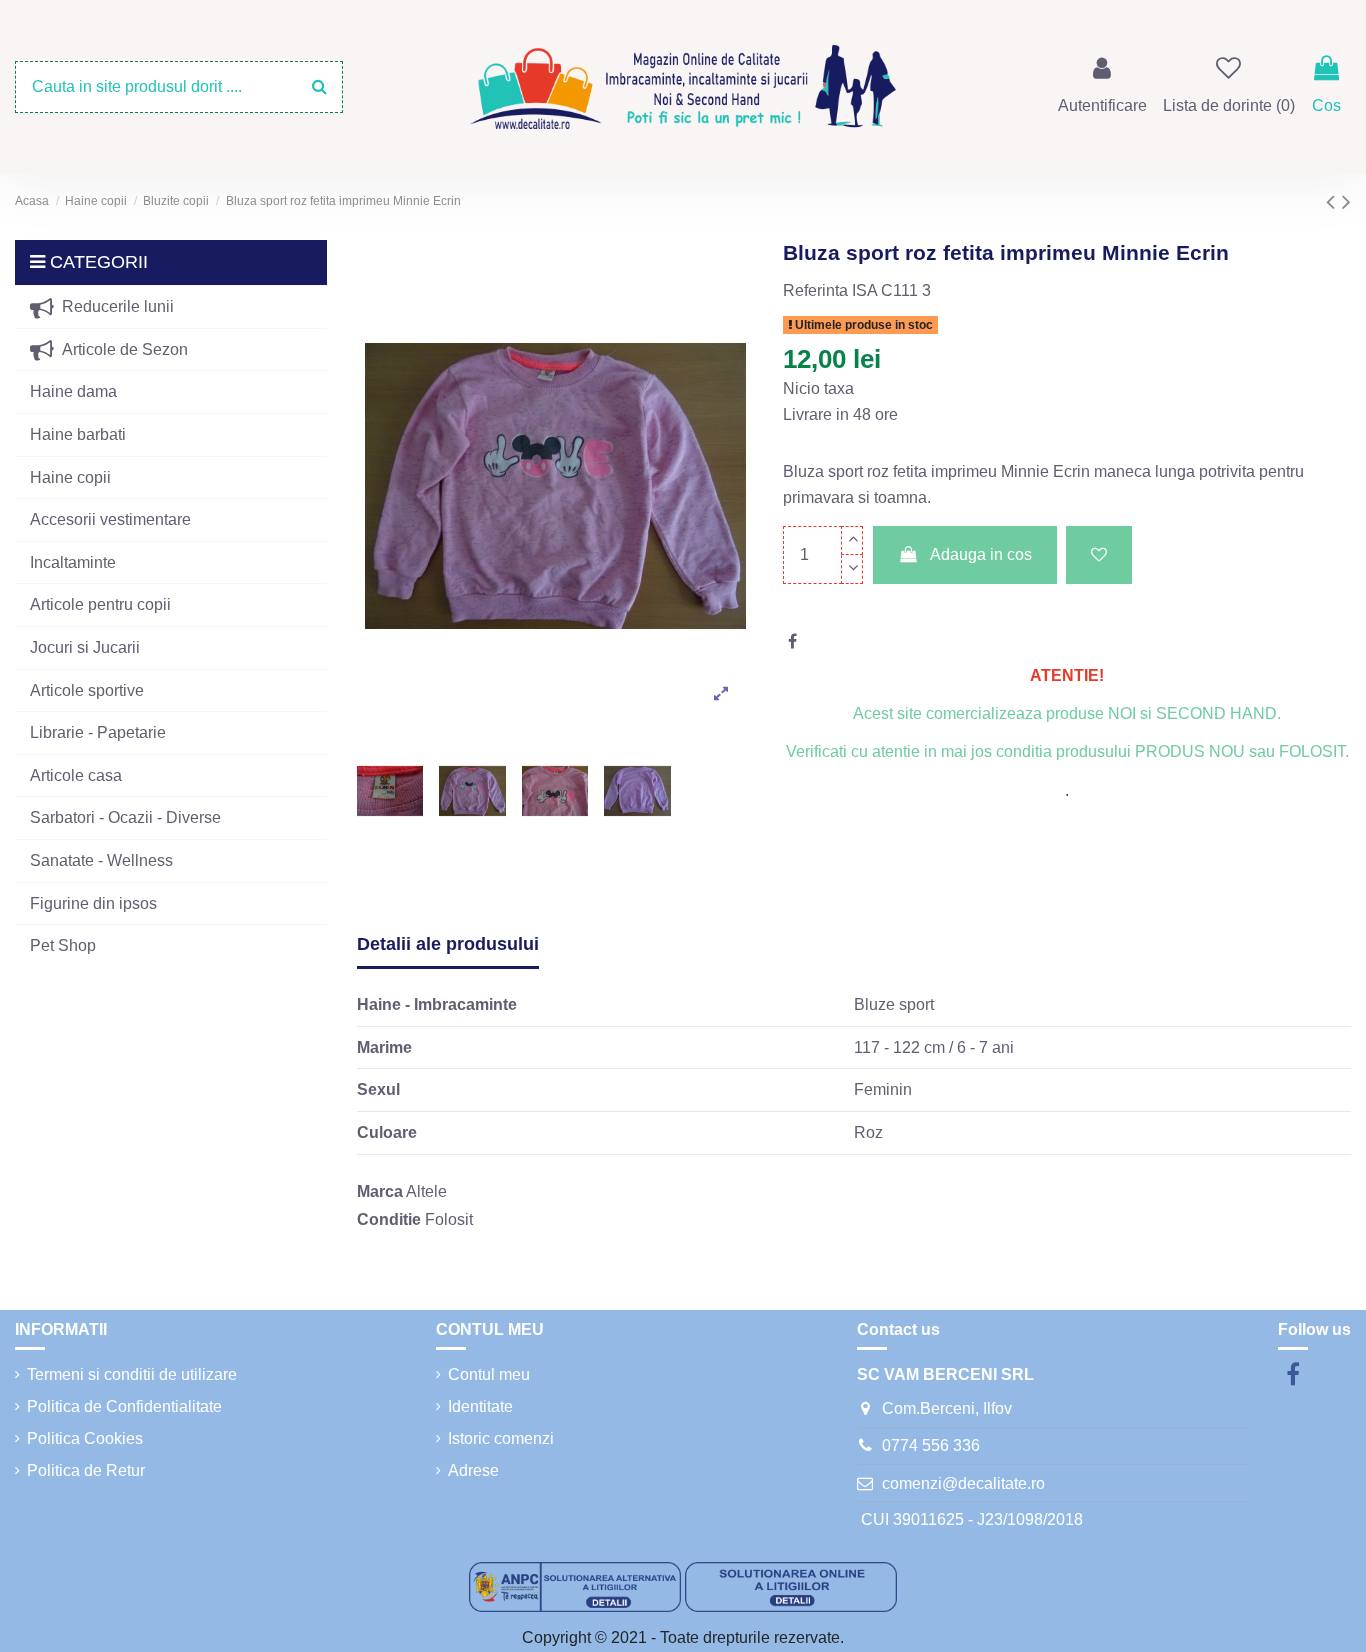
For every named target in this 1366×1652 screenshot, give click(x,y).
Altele (426, 1191)
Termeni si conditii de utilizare (132, 1374)
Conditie (389, 1219)
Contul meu (489, 1374)
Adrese (473, 1470)
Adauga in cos (981, 554)
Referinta (815, 290)
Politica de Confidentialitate (124, 1406)
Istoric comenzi (501, 1438)
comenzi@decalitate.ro (963, 1483)
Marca (380, 1191)
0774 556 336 (931, 1445)
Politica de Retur (86, 1470)
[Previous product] (1334, 201)
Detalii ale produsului (448, 944)
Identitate (480, 1406)
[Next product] (1346, 201)
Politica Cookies (85, 1438)
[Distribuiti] (792, 641)
